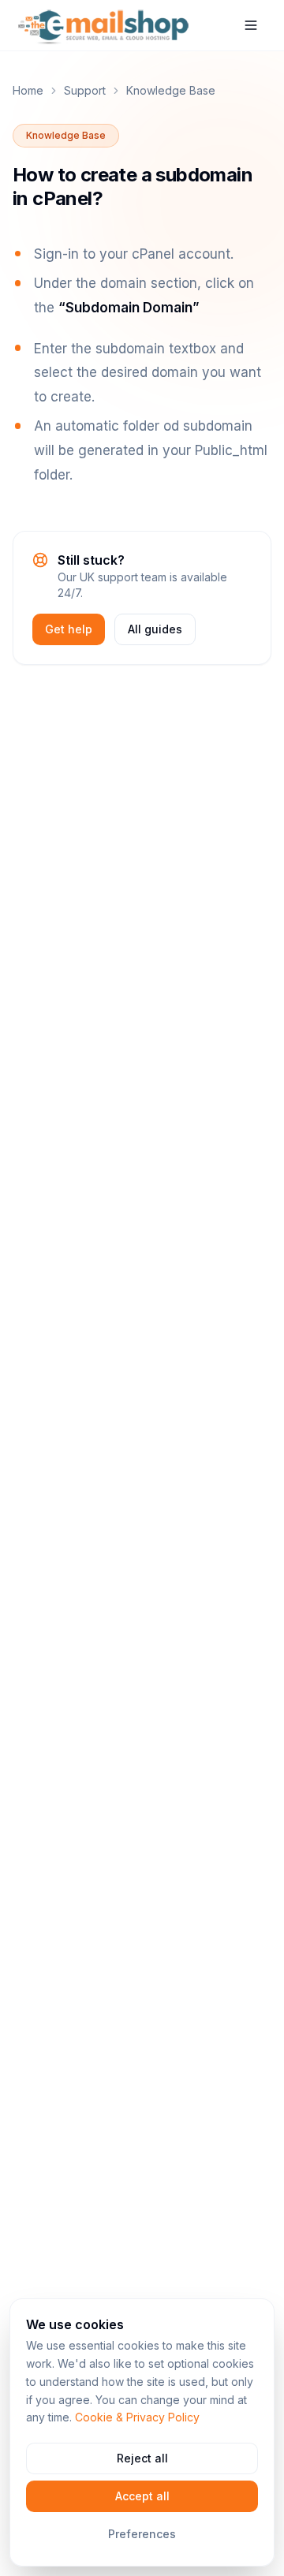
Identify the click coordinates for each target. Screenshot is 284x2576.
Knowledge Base (171, 90)
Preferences (142, 2534)
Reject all (142, 2458)
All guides (155, 629)
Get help (69, 629)
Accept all (142, 2496)
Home (28, 90)
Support (85, 90)
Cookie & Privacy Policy (137, 2417)
